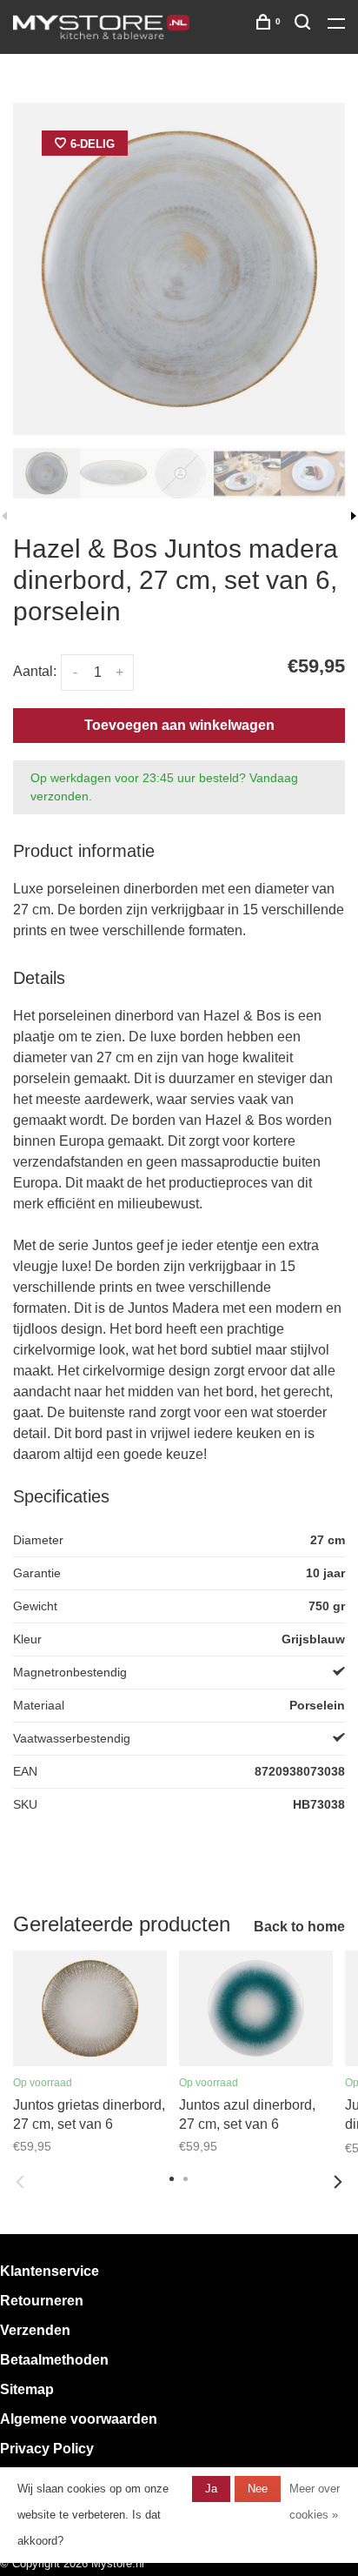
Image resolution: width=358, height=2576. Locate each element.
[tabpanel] (179, 269)
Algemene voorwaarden (79, 2419)
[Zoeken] (305, 25)
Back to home (299, 1927)
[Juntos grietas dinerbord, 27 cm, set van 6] (90, 2008)
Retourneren (42, 2301)
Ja (211, 2489)
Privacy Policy (47, 2449)
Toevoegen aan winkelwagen (179, 725)
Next (338, 2182)
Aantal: (35, 671)
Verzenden (35, 2330)
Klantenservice (50, 2271)
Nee (258, 2489)
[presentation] (46, 473)
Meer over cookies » (315, 2502)
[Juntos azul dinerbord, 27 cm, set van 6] (256, 2008)
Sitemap (27, 2389)
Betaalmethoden (54, 2360)
